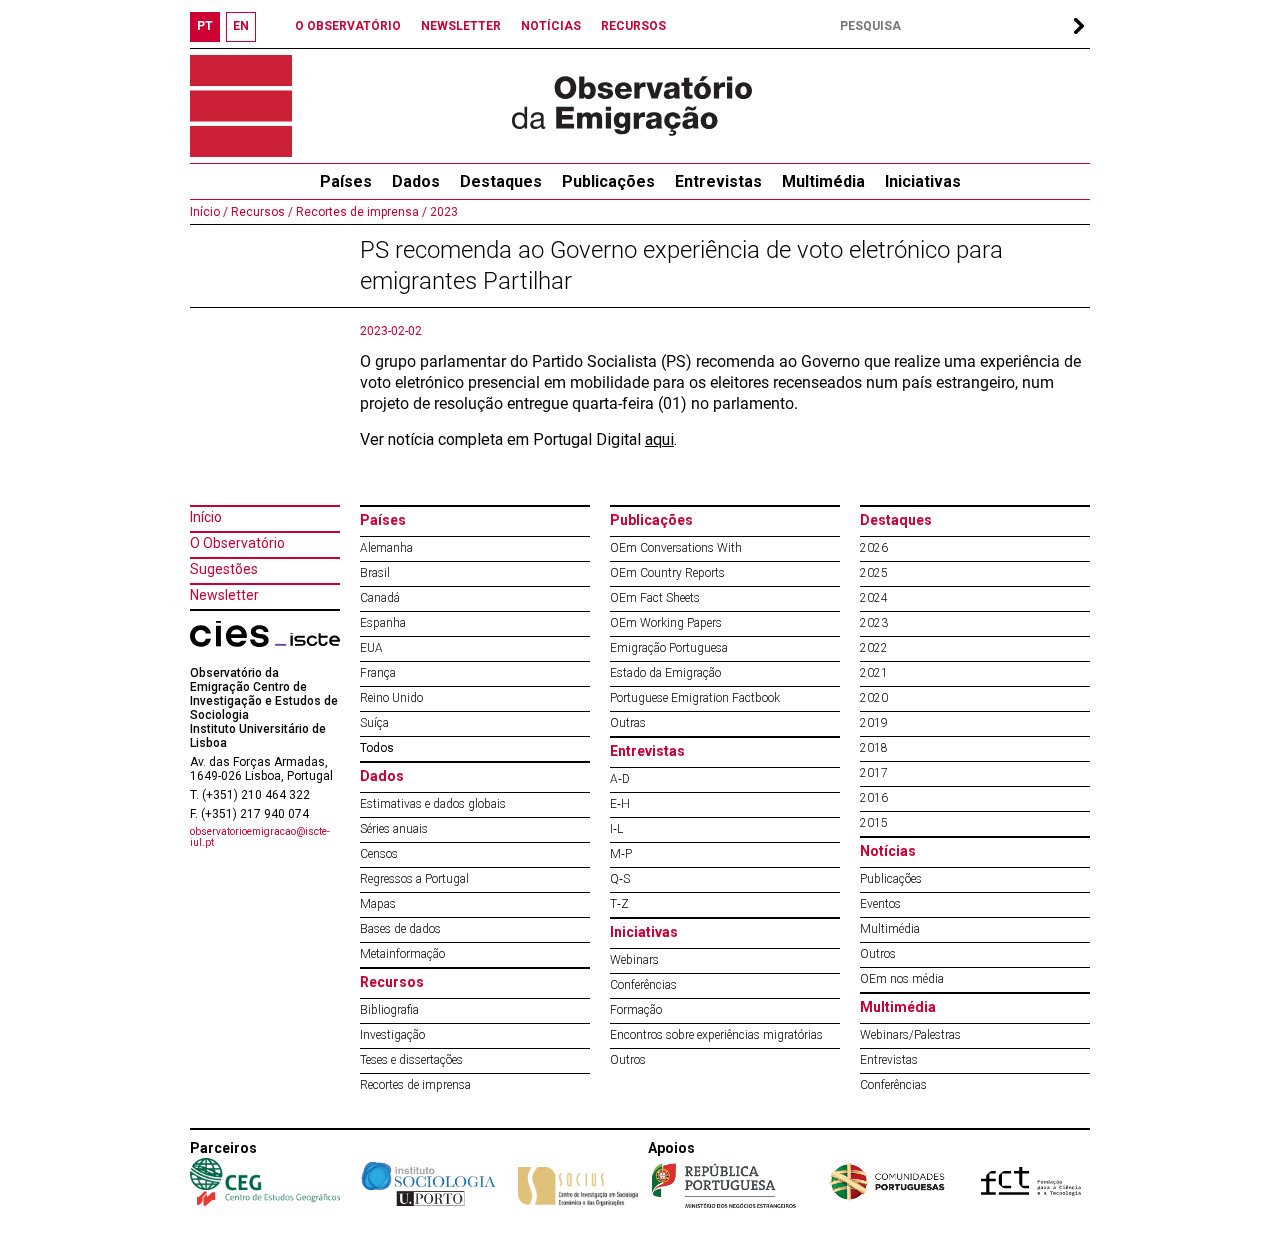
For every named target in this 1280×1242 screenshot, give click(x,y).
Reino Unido (391, 698)
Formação (636, 1010)
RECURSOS (633, 26)
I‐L (616, 829)
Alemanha (386, 548)
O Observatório (237, 543)
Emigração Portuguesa (669, 648)
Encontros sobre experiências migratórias (716, 1035)
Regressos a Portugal (414, 879)
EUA (371, 648)
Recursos (392, 982)
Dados (416, 181)
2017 (874, 773)
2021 (874, 673)
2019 (874, 723)
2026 (874, 548)
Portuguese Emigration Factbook (695, 698)
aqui (659, 439)
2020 (874, 698)
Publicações (608, 181)
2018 (874, 748)
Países (383, 520)
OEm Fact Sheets (655, 598)
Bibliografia (389, 1010)
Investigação (392, 1035)
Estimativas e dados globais (433, 804)
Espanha (383, 623)
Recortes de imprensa (415, 1085)
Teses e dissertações (411, 1060)
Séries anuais (394, 829)
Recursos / (260, 212)
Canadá (380, 598)
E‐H (620, 804)
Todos (377, 748)
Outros (628, 1060)
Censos (379, 854)
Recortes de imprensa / (360, 212)
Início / (209, 212)
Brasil (375, 573)
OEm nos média (902, 979)
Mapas (378, 904)
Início (206, 517)
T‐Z (619, 904)
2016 (874, 798)
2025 (874, 573)
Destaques (501, 181)
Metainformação (402, 954)
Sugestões (224, 569)
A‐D (620, 779)
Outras (628, 723)
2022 (874, 648)
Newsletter (224, 595)
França (378, 673)
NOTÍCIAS (551, 26)
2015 (874, 823)
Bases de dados (400, 929)
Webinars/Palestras (910, 1035)
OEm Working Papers (666, 623)
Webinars (634, 960)
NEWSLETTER (461, 26)
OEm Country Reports (667, 573)
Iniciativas (923, 181)
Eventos (880, 904)
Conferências (643, 985)
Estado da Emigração (665, 673)
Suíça (374, 723)
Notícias (888, 851)
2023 (442, 212)
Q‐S (620, 879)
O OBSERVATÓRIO (348, 26)
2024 (874, 598)
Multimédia (823, 181)
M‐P (621, 854)
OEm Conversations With (676, 548)
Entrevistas (718, 181)
